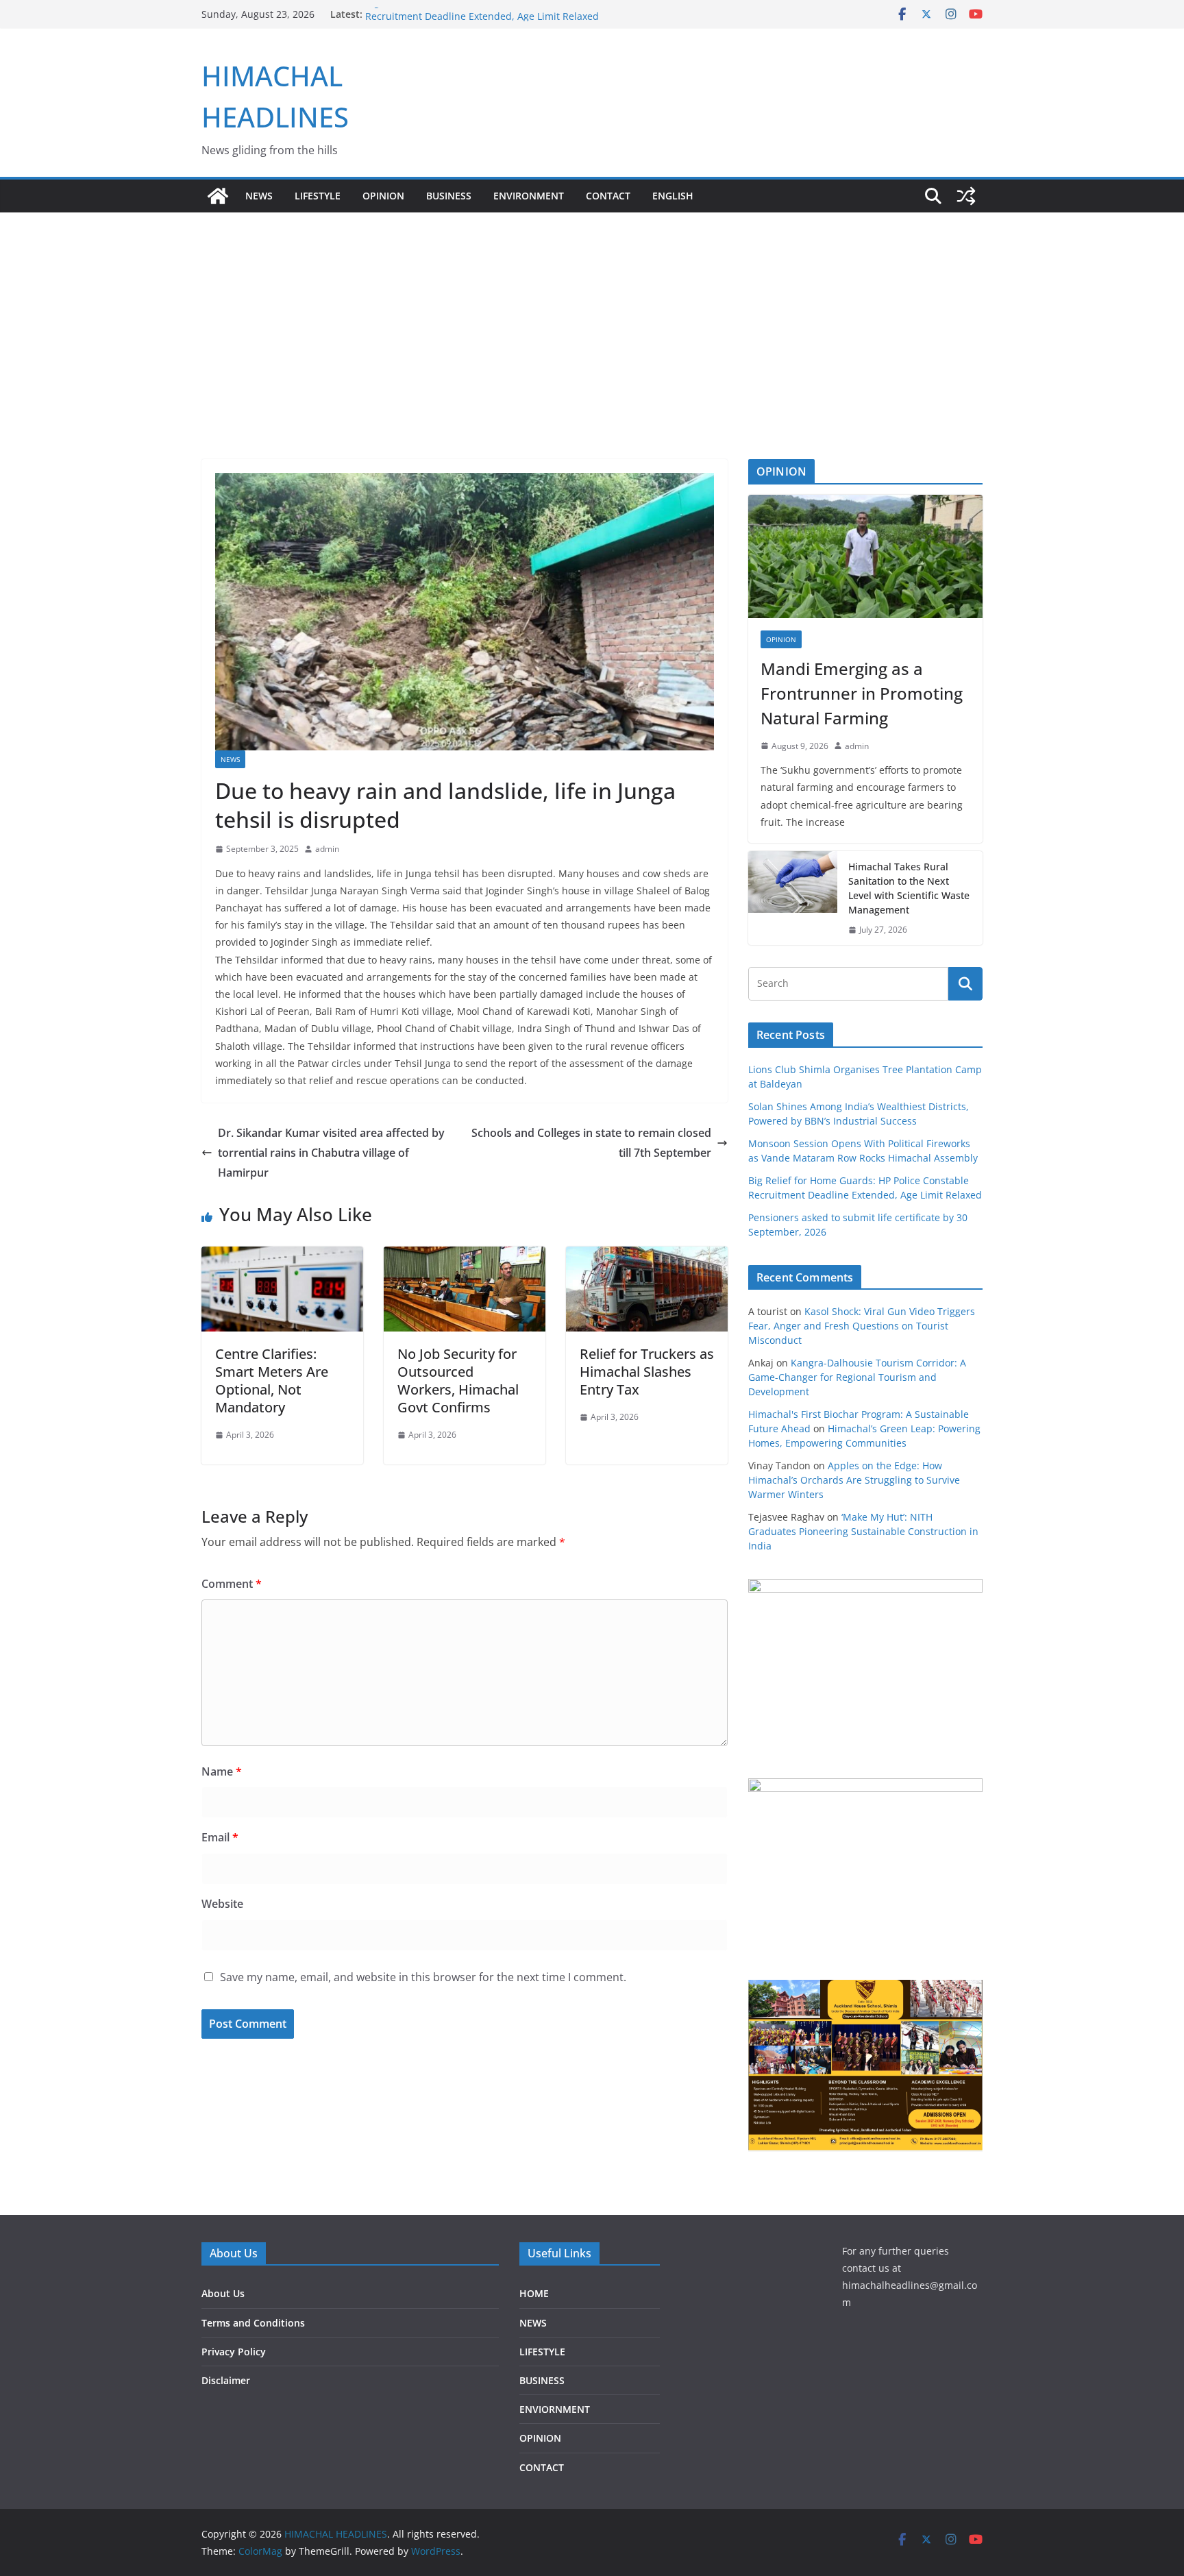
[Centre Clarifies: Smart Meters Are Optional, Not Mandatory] (282, 1256)
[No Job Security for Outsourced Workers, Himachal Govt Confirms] (465, 1256)
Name (222, 1771)
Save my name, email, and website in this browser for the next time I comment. (423, 1977)
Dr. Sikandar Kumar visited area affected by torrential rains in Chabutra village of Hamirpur (331, 1153)
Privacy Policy (234, 2352)
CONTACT (542, 2467)
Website (222, 1904)
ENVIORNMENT (555, 2409)
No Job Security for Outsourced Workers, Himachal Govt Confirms (458, 1381)
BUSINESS (449, 196)
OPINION (383, 196)
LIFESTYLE (318, 196)
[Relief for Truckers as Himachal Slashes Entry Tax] (647, 1256)
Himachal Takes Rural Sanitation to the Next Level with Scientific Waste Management (909, 888)
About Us (223, 2293)
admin (327, 849)
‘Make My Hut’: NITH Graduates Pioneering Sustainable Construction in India (863, 1531)
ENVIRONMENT (529, 196)
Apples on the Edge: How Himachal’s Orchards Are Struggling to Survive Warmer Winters (854, 1480)
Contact (608, 196)
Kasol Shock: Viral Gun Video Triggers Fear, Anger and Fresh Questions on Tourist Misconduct (862, 1326)
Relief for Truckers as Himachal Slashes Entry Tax (647, 1372)
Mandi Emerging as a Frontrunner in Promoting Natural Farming (862, 693)
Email (220, 1837)
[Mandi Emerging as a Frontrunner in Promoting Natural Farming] (865, 556)
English (673, 196)
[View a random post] (966, 196)
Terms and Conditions (253, 2323)
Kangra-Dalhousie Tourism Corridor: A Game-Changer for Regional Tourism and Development (857, 1377)
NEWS (259, 196)
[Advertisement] (592, 315)
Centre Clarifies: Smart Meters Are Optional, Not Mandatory (272, 1381)
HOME (534, 2293)
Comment (232, 1584)
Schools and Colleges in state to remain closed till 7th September (591, 1143)
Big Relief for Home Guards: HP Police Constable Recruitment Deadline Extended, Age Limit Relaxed (482, 21)
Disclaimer (226, 2380)
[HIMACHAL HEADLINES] (218, 196)
